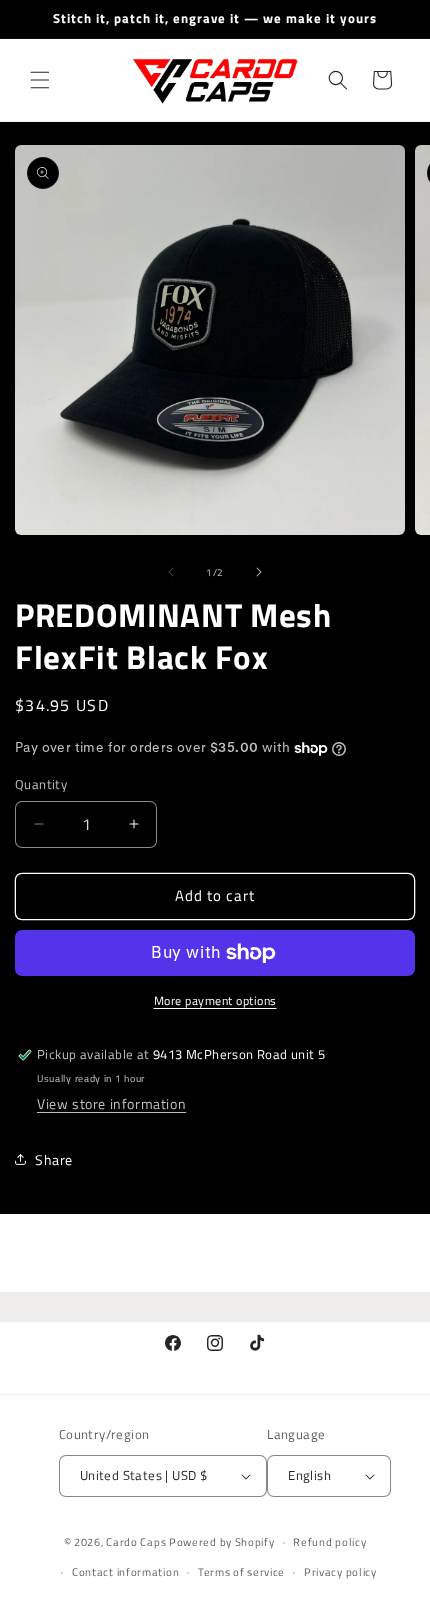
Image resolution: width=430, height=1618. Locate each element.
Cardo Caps (136, 1542)
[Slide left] (171, 572)
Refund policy (329, 1542)
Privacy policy (340, 1572)
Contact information (125, 1572)
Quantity (41, 784)
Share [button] (54, 1159)
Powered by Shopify (222, 1542)
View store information (111, 1103)
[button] (40, 80)
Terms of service (241, 1572)
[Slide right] (259, 572)
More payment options (215, 1001)
